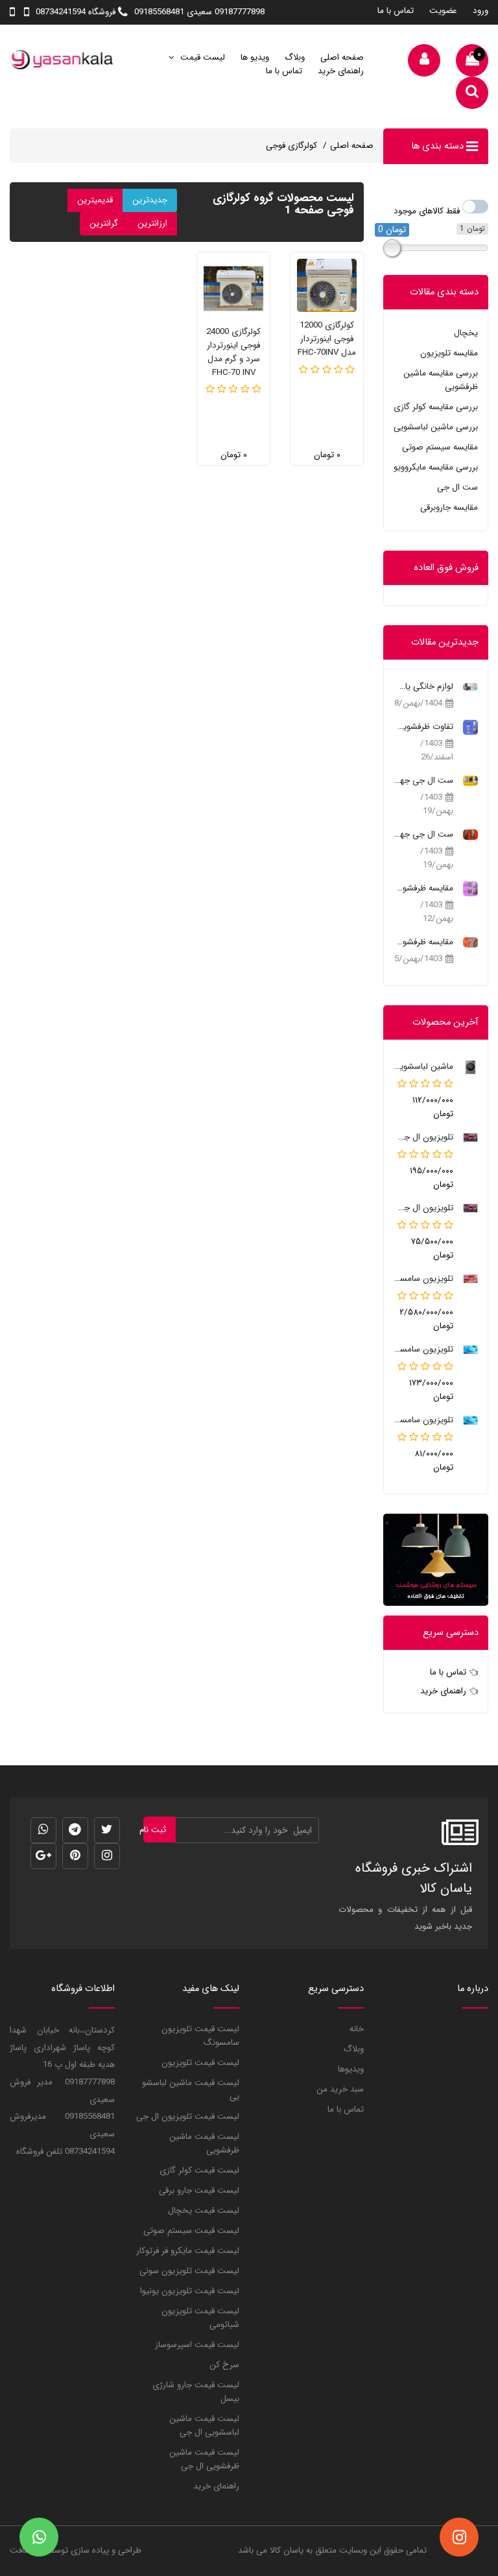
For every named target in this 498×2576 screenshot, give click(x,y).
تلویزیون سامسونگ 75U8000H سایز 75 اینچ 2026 (423, 1349)
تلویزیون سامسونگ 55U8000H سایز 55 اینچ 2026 (423, 1420)
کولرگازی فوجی (291, 146)
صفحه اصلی (342, 57)
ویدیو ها (255, 57)
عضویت (443, 11)
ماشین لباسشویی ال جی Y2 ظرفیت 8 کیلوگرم (423, 1067)
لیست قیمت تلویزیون (200, 2063)
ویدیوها (351, 2069)
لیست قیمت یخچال (204, 2211)
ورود (480, 11)
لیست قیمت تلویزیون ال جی (188, 2117)
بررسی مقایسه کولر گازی (436, 407)
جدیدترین (150, 200)
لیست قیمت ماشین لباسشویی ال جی (204, 2426)
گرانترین (104, 223)
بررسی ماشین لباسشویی (436, 427)
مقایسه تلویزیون (449, 353)
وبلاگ (295, 57)
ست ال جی (457, 487)
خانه (357, 2029)
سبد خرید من (340, 2089)
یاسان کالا (287, 2550)
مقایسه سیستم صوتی (440, 447)
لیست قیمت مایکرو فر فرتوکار (188, 2251)
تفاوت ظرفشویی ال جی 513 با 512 (423, 727)
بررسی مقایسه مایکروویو (436, 467)
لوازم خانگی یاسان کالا (423, 686)
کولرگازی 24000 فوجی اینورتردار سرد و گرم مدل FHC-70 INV (233, 352)
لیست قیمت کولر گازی (199, 2170)
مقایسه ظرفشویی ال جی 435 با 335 (423, 888)
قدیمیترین (95, 200)
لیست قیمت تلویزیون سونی (189, 2271)
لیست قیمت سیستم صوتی (191, 2231)
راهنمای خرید (341, 71)
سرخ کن (224, 2365)
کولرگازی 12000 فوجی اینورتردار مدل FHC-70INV (327, 339)
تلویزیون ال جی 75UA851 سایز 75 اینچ (423, 1137)
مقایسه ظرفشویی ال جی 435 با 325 (423, 942)
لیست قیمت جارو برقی (199, 2190)
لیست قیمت (201, 57)
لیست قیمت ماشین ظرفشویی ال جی (204, 2459)
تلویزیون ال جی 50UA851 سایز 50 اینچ (423, 1208)
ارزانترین (152, 223)
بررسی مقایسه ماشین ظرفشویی (441, 380)
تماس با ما (396, 11)
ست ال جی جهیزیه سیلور (423, 781)
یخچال (466, 333)
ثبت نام (155, 1830)
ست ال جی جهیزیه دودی (423, 834)
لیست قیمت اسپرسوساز (197, 2345)
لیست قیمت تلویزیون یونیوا (190, 2291)
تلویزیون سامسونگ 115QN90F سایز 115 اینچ (423, 1279)
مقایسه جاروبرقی (449, 507)
